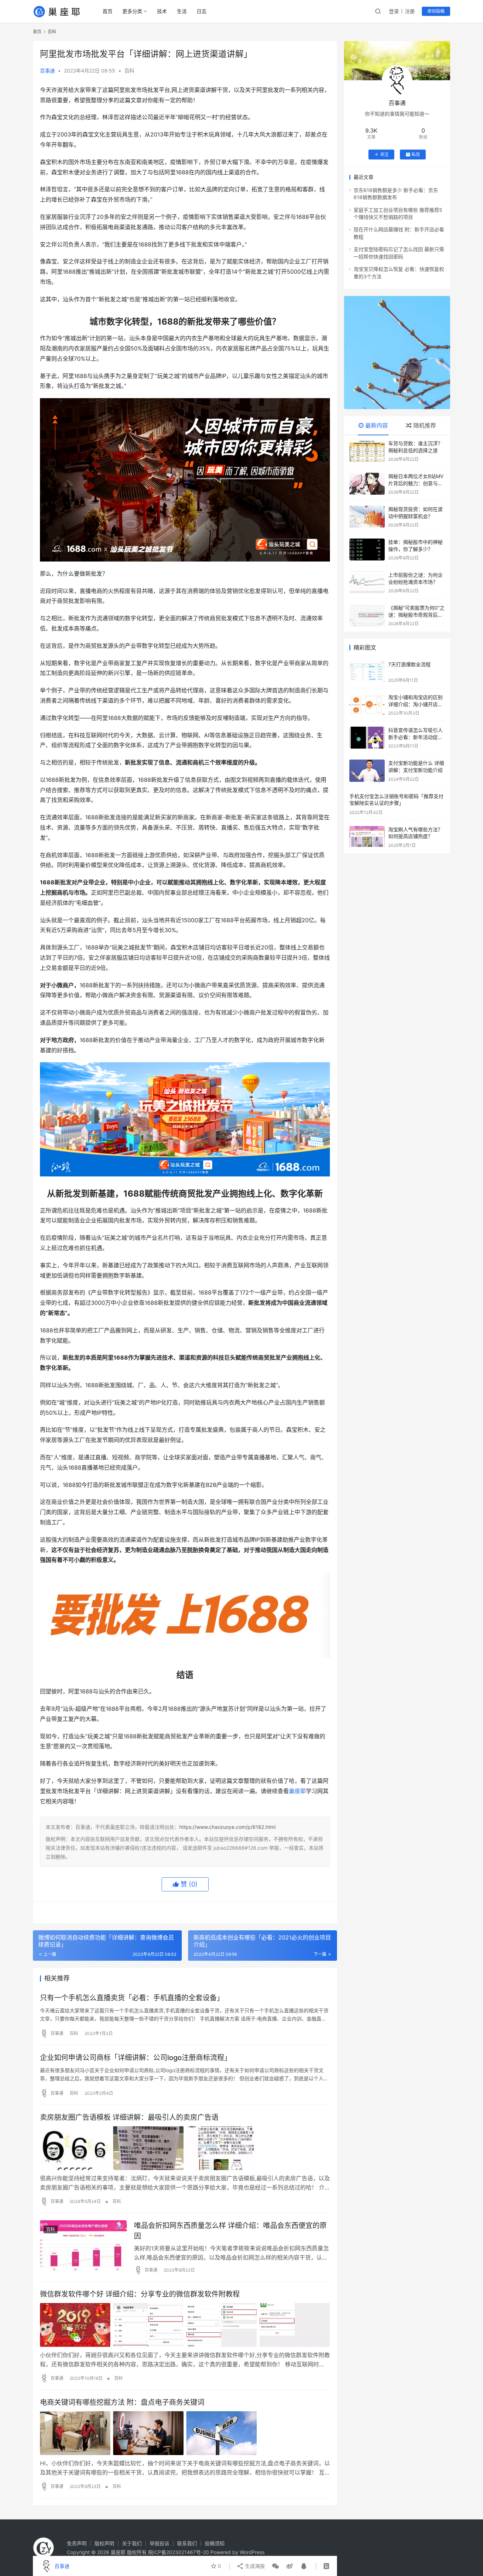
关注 (384, 154)
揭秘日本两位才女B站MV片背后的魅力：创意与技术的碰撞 (416, 483)
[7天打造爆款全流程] (367, 672)
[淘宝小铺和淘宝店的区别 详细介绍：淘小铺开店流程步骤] (367, 705)
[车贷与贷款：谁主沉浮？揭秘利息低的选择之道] (367, 451)
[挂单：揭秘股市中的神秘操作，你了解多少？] (367, 549)
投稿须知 (215, 2543)
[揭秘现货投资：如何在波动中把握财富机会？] (367, 517)
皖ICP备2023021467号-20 (179, 2552)
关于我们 (132, 2543)
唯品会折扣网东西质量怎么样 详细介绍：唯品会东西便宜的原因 (230, 2231)
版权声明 (104, 2543)
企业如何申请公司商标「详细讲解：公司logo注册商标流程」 (136, 2058)
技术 (162, 11)
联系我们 (187, 2543)
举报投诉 (159, 2543)
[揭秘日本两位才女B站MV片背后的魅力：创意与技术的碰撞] (367, 484)
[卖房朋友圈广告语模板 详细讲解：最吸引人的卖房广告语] (185, 2148)
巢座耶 (297, 1791)
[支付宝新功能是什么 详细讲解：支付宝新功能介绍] (367, 771)
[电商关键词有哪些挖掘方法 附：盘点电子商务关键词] (185, 2433)
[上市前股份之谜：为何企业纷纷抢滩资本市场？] (367, 582)
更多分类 (132, 11)
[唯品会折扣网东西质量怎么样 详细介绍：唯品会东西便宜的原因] (83, 2247)
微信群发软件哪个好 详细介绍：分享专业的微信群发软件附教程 (140, 2294)
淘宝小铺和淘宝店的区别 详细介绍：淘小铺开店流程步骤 (415, 704)
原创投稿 (436, 11)
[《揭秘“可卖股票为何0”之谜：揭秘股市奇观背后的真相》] (367, 615)
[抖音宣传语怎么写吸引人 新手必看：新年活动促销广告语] (367, 738)
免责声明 (77, 2543)
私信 (416, 154)
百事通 (47, 71)
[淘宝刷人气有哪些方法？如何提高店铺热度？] (367, 837)
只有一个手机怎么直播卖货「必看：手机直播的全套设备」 (132, 1998)
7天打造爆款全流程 (409, 664)
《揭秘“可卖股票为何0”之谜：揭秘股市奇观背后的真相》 (416, 615)
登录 (394, 11)
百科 (129, 71)
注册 (410, 11)
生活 (182, 11)
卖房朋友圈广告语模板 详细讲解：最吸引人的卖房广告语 (129, 2117)
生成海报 (254, 2566)
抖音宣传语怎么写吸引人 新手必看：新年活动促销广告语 (415, 737)
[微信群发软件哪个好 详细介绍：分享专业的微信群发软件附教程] (185, 2325)
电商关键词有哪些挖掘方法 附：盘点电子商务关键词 (122, 2402)
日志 (202, 11)
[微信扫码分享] (275, 2566)
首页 (107, 11)
